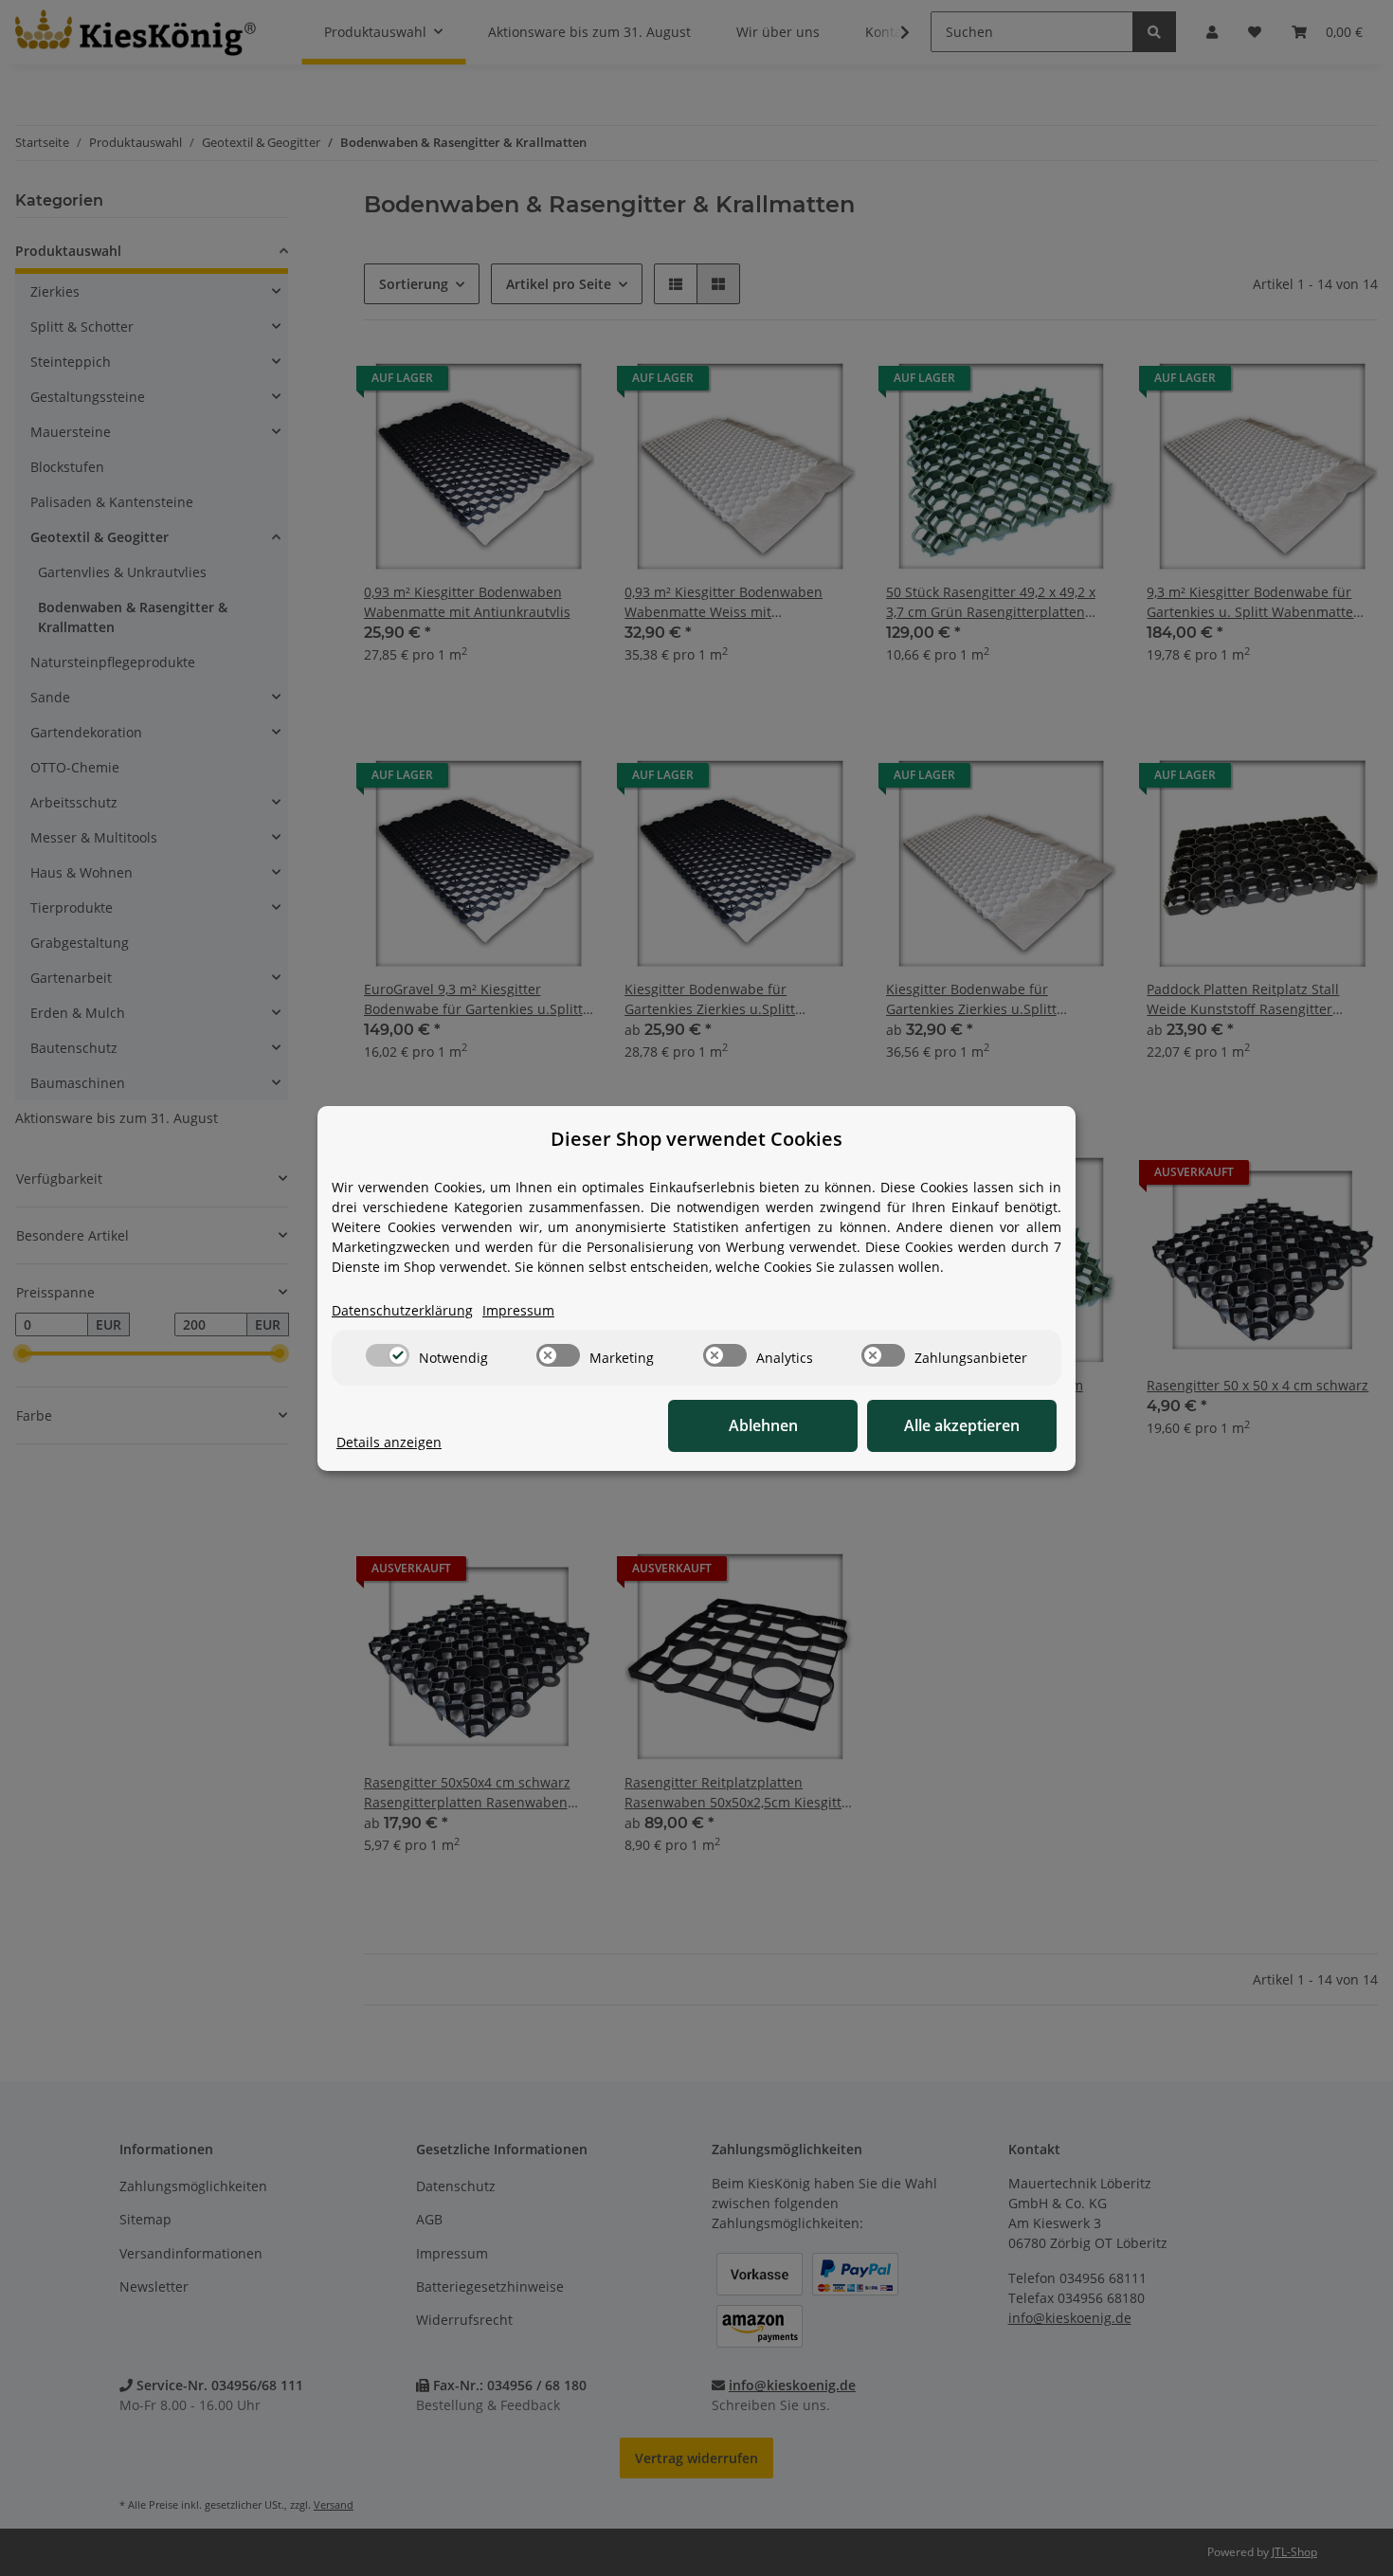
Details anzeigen (389, 1442)
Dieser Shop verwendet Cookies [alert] (696, 1139)
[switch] (388, 1355)
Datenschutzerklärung (402, 1310)
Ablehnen (763, 1425)
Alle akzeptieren (962, 1425)
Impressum (518, 1310)
